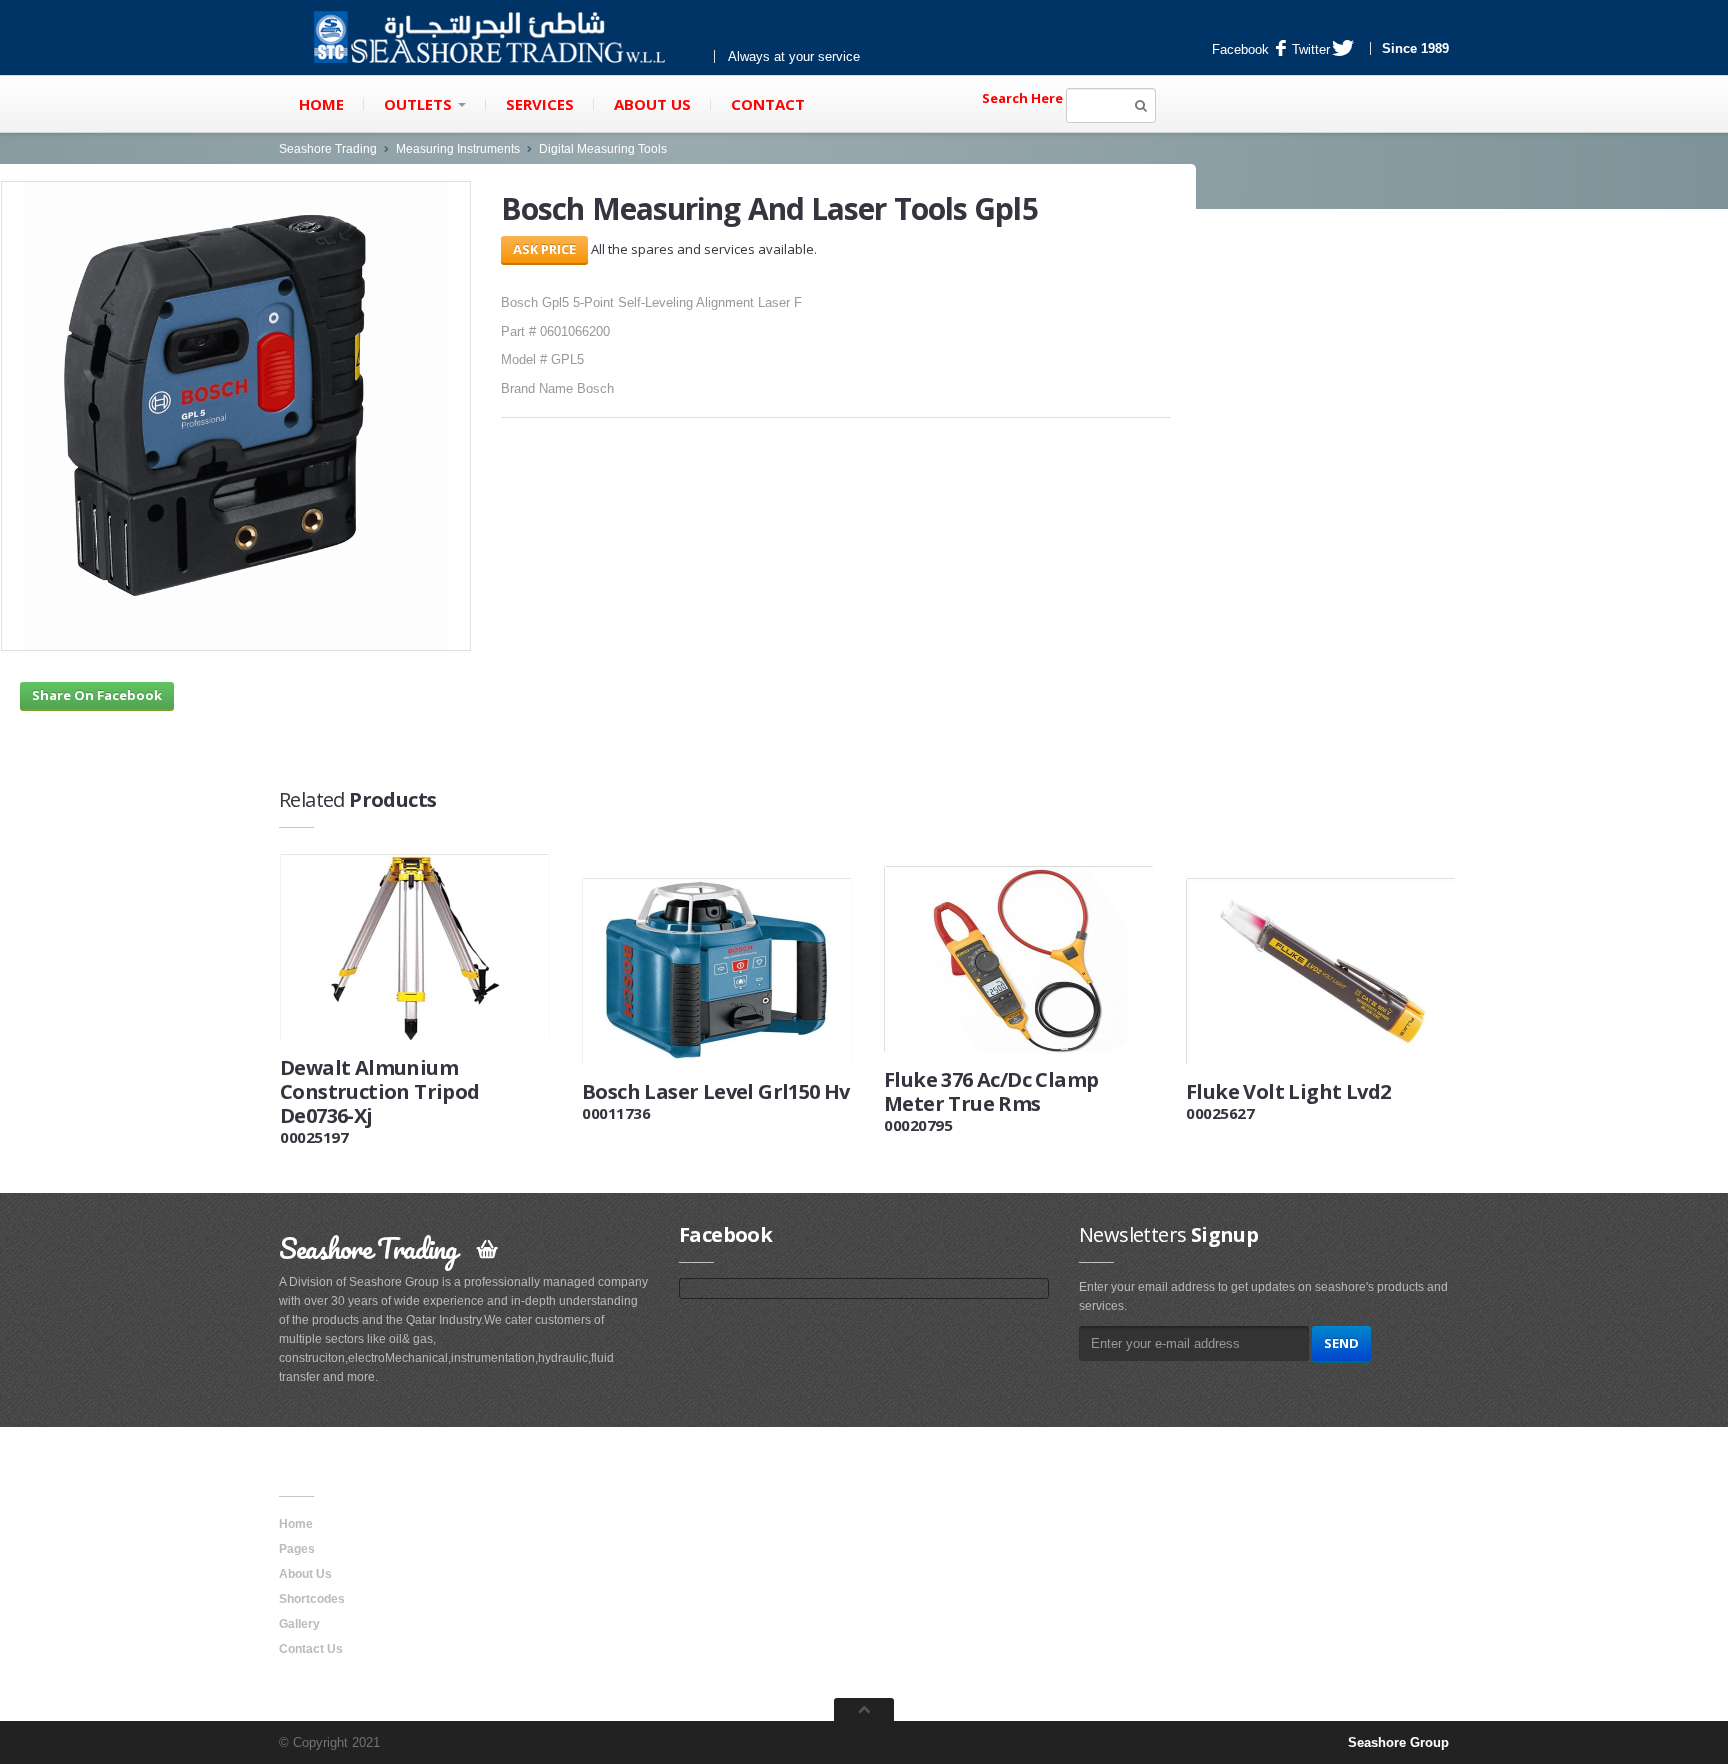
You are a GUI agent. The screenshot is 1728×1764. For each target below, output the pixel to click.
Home (321, 104)
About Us (652, 104)
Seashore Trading (328, 149)
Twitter (1311, 49)
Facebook (1240, 49)
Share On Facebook (97, 695)
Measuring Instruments (458, 149)
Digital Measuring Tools (603, 149)
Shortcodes (312, 1599)
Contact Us (311, 1649)
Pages (297, 1549)
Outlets (420, 104)
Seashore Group (1398, 1742)
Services (540, 104)
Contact (768, 104)
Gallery (299, 1624)
